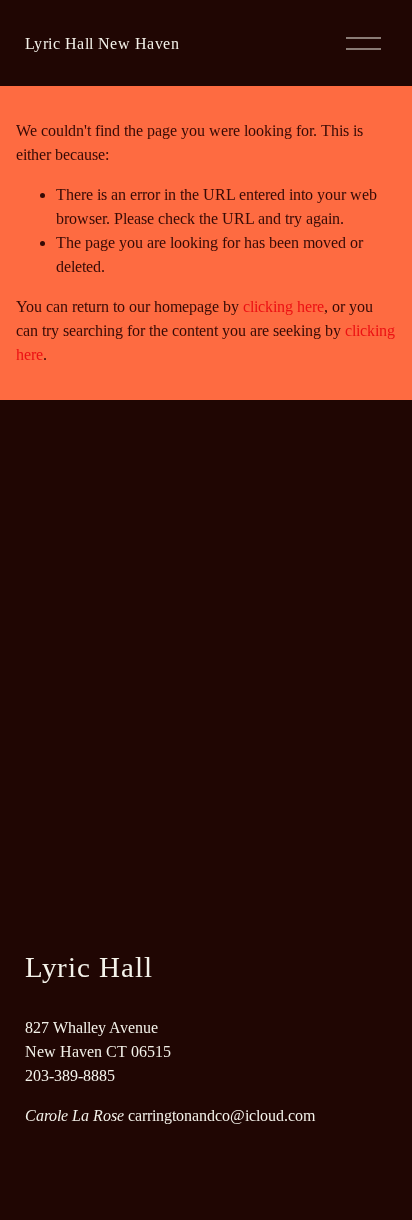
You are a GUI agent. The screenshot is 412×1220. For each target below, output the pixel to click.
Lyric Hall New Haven (102, 43)
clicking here (283, 306)
